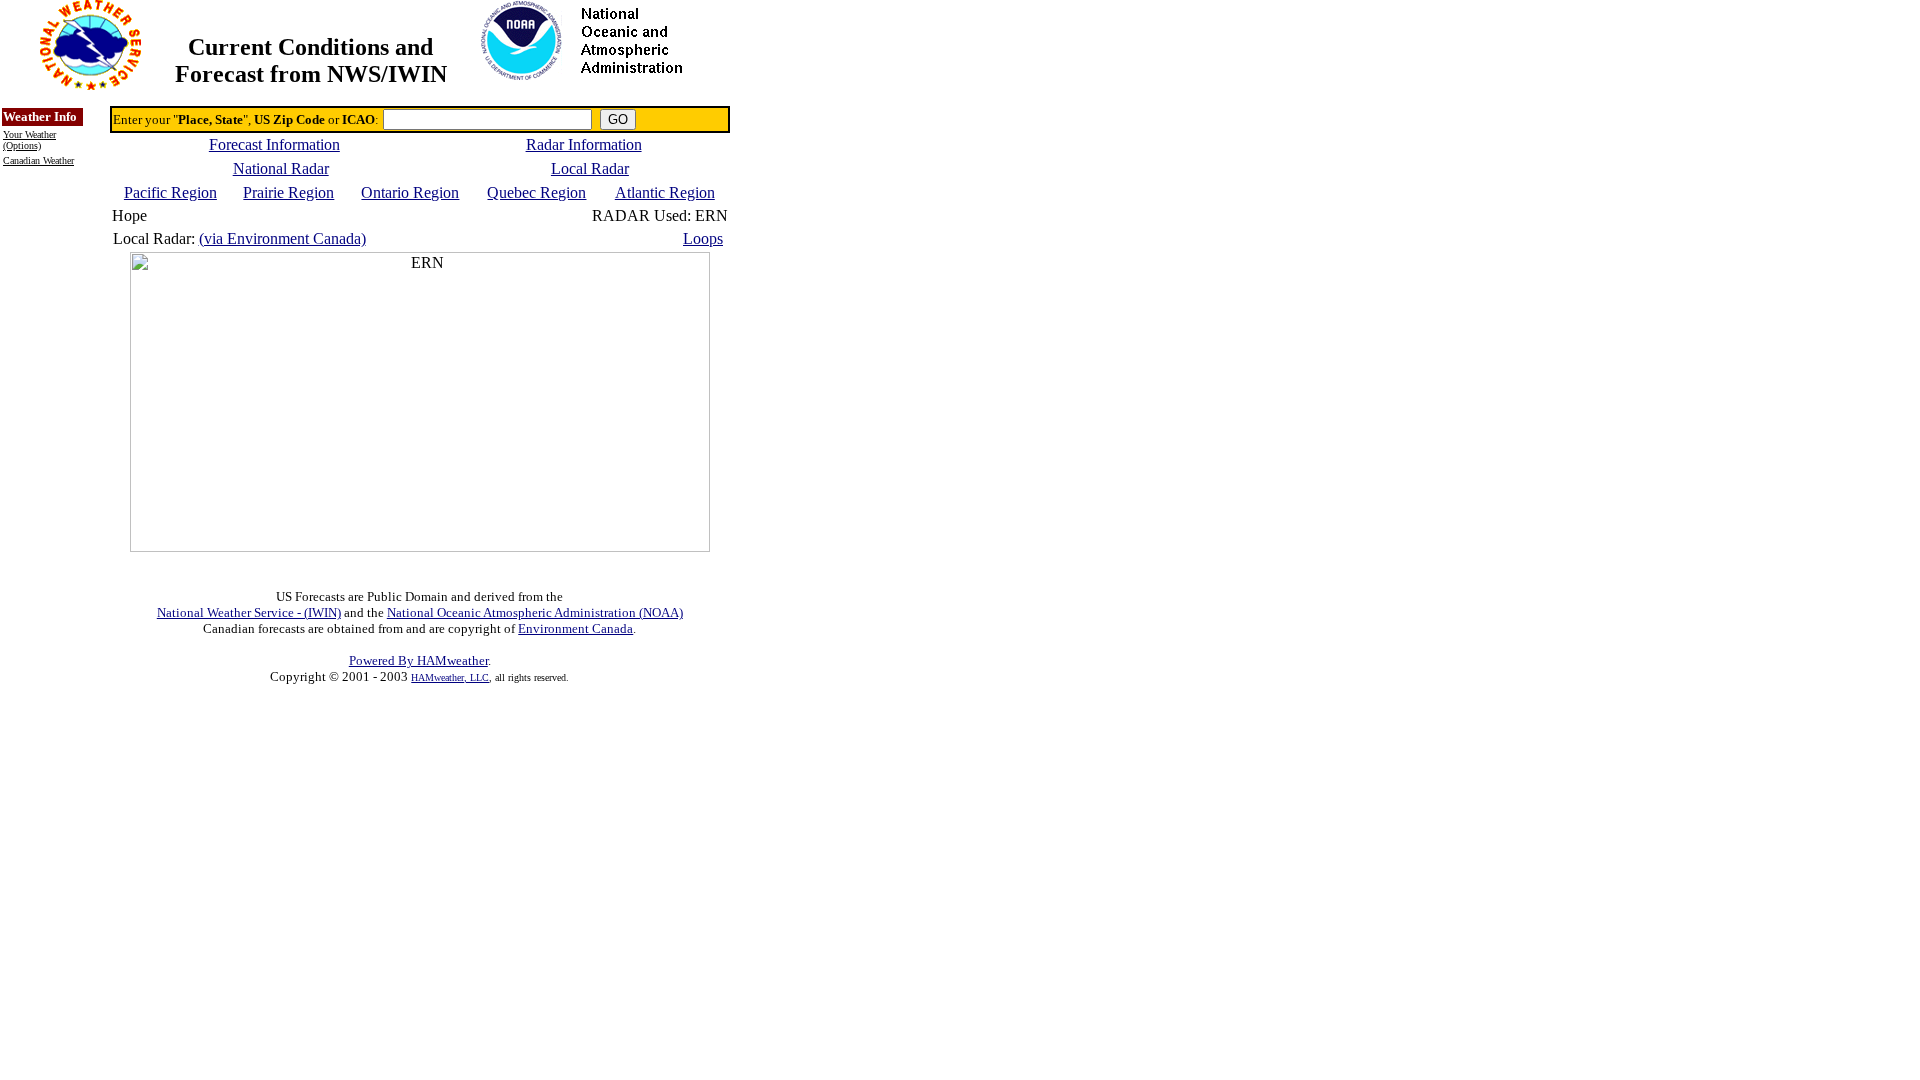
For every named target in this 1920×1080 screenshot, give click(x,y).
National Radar (281, 168)
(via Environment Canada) (282, 238)
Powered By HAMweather (418, 660)
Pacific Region (170, 192)
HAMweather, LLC (450, 677)
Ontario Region (410, 192)
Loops (703, 238)
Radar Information (584, 144)
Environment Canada (575, 628)
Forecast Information (274, 144)
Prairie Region (288, 192)
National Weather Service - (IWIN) (249, 612)
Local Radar (590, 168)
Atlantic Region (665, 192)
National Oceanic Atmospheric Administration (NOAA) (535, 612)
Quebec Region (536, 192)
